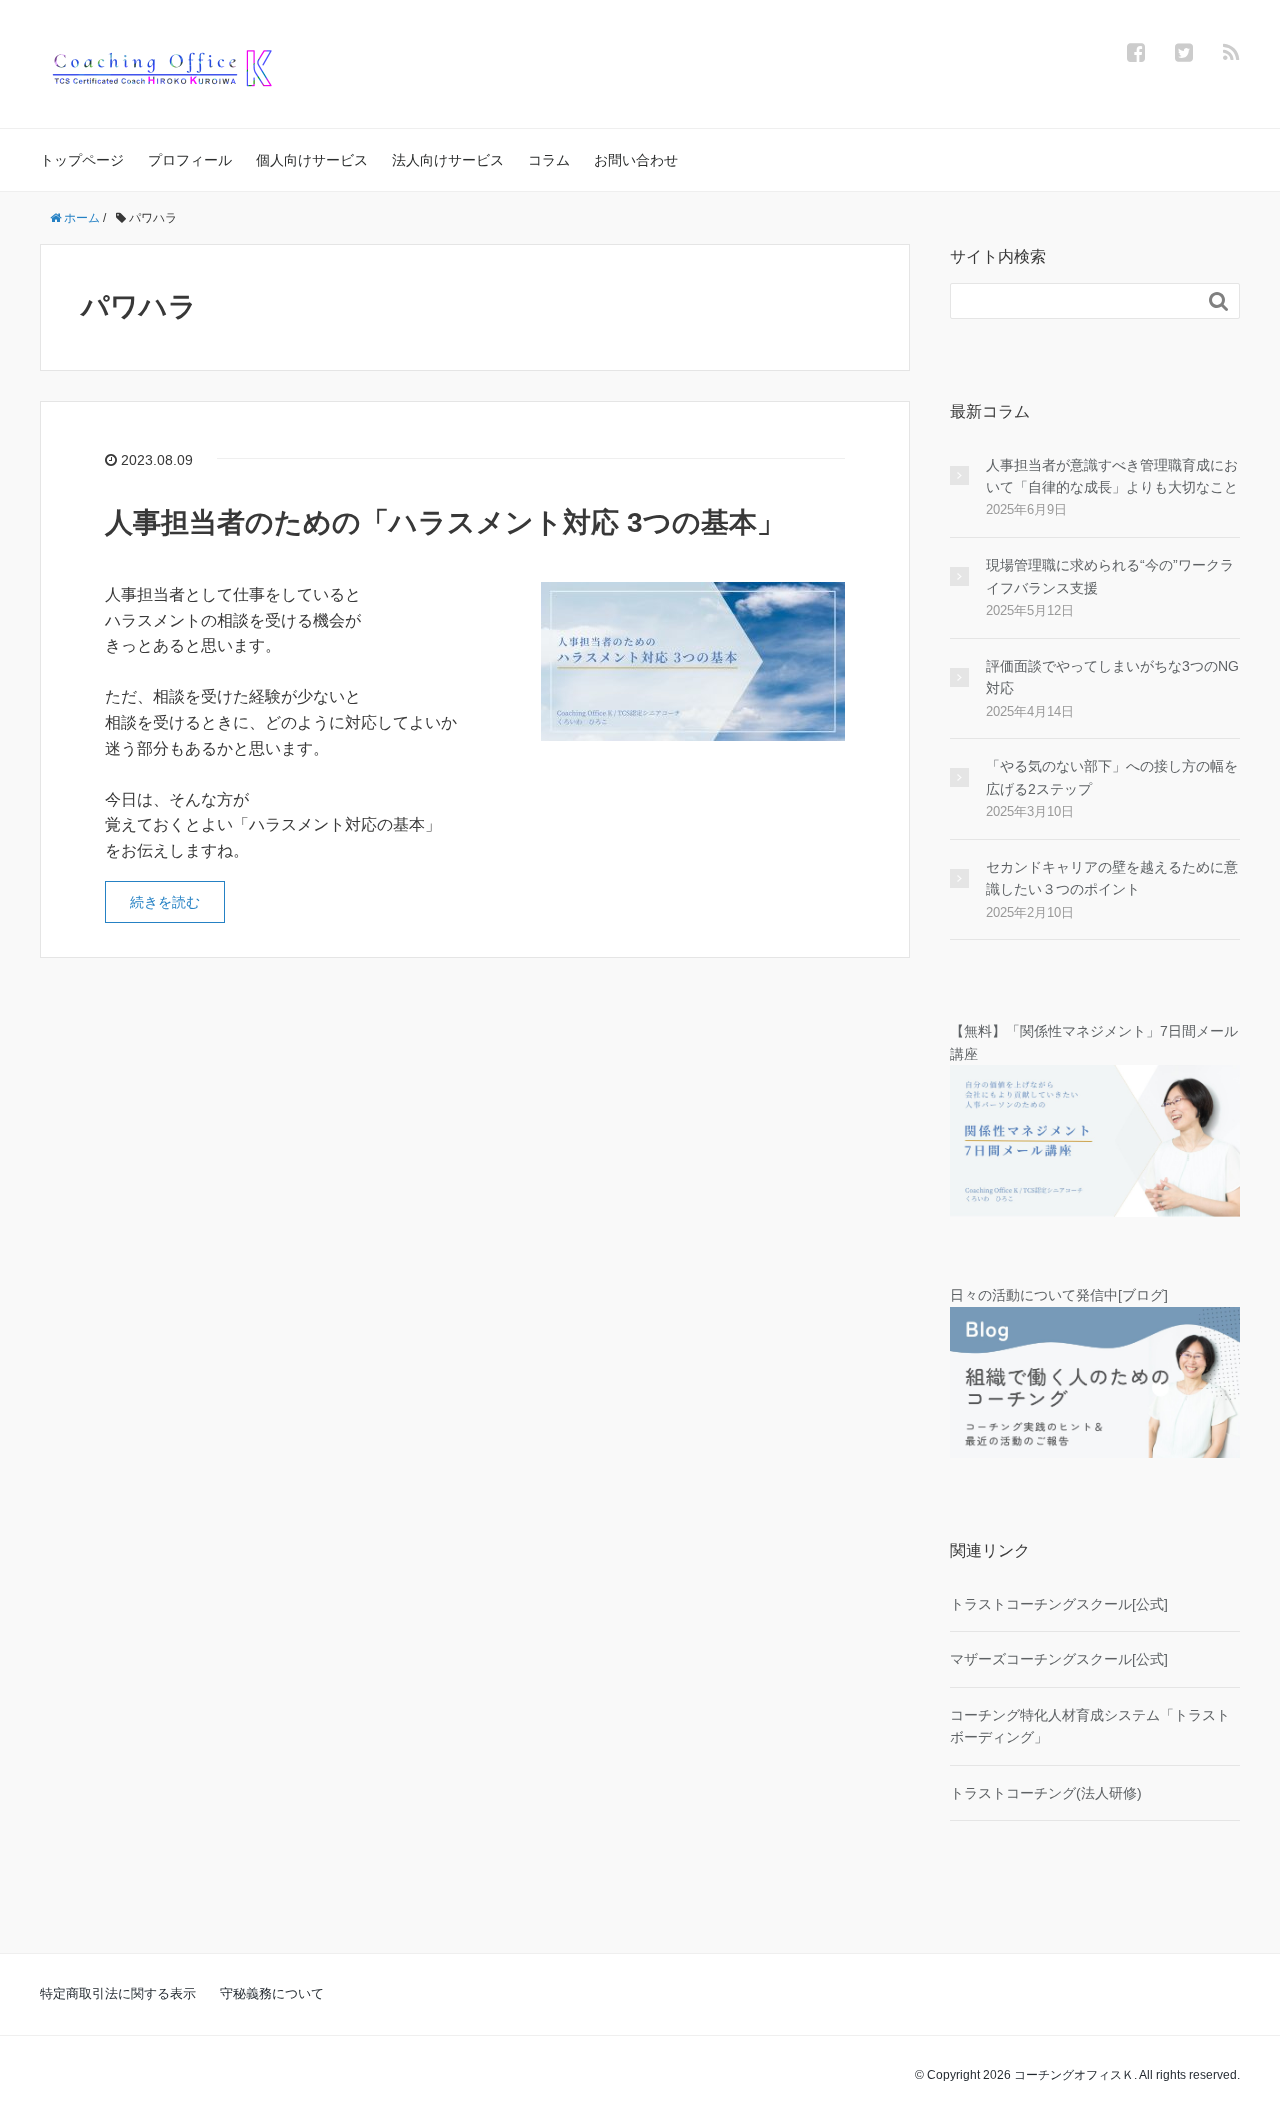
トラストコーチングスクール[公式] (1059, 1604)
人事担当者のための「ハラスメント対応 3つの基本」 (445, 522)
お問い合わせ (636, 160)
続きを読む (165, 902)
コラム (549, 160)
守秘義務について (272, 1993)
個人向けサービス (312, 160)
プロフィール (190, 160)
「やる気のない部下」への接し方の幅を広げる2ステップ (1112, 777)
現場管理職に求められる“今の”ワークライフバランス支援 (1110, 576)
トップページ (82, 160)
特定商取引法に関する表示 (118, 1993)
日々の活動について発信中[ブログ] (1059, 1295)
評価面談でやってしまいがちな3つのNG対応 (1112, 677)
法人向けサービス (448, 160)
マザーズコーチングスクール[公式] (1059, 1659)
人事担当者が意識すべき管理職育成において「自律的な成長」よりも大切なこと (1112, 476)
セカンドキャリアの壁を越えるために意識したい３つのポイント (1112, 878)
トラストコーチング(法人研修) (1046, 1793)
